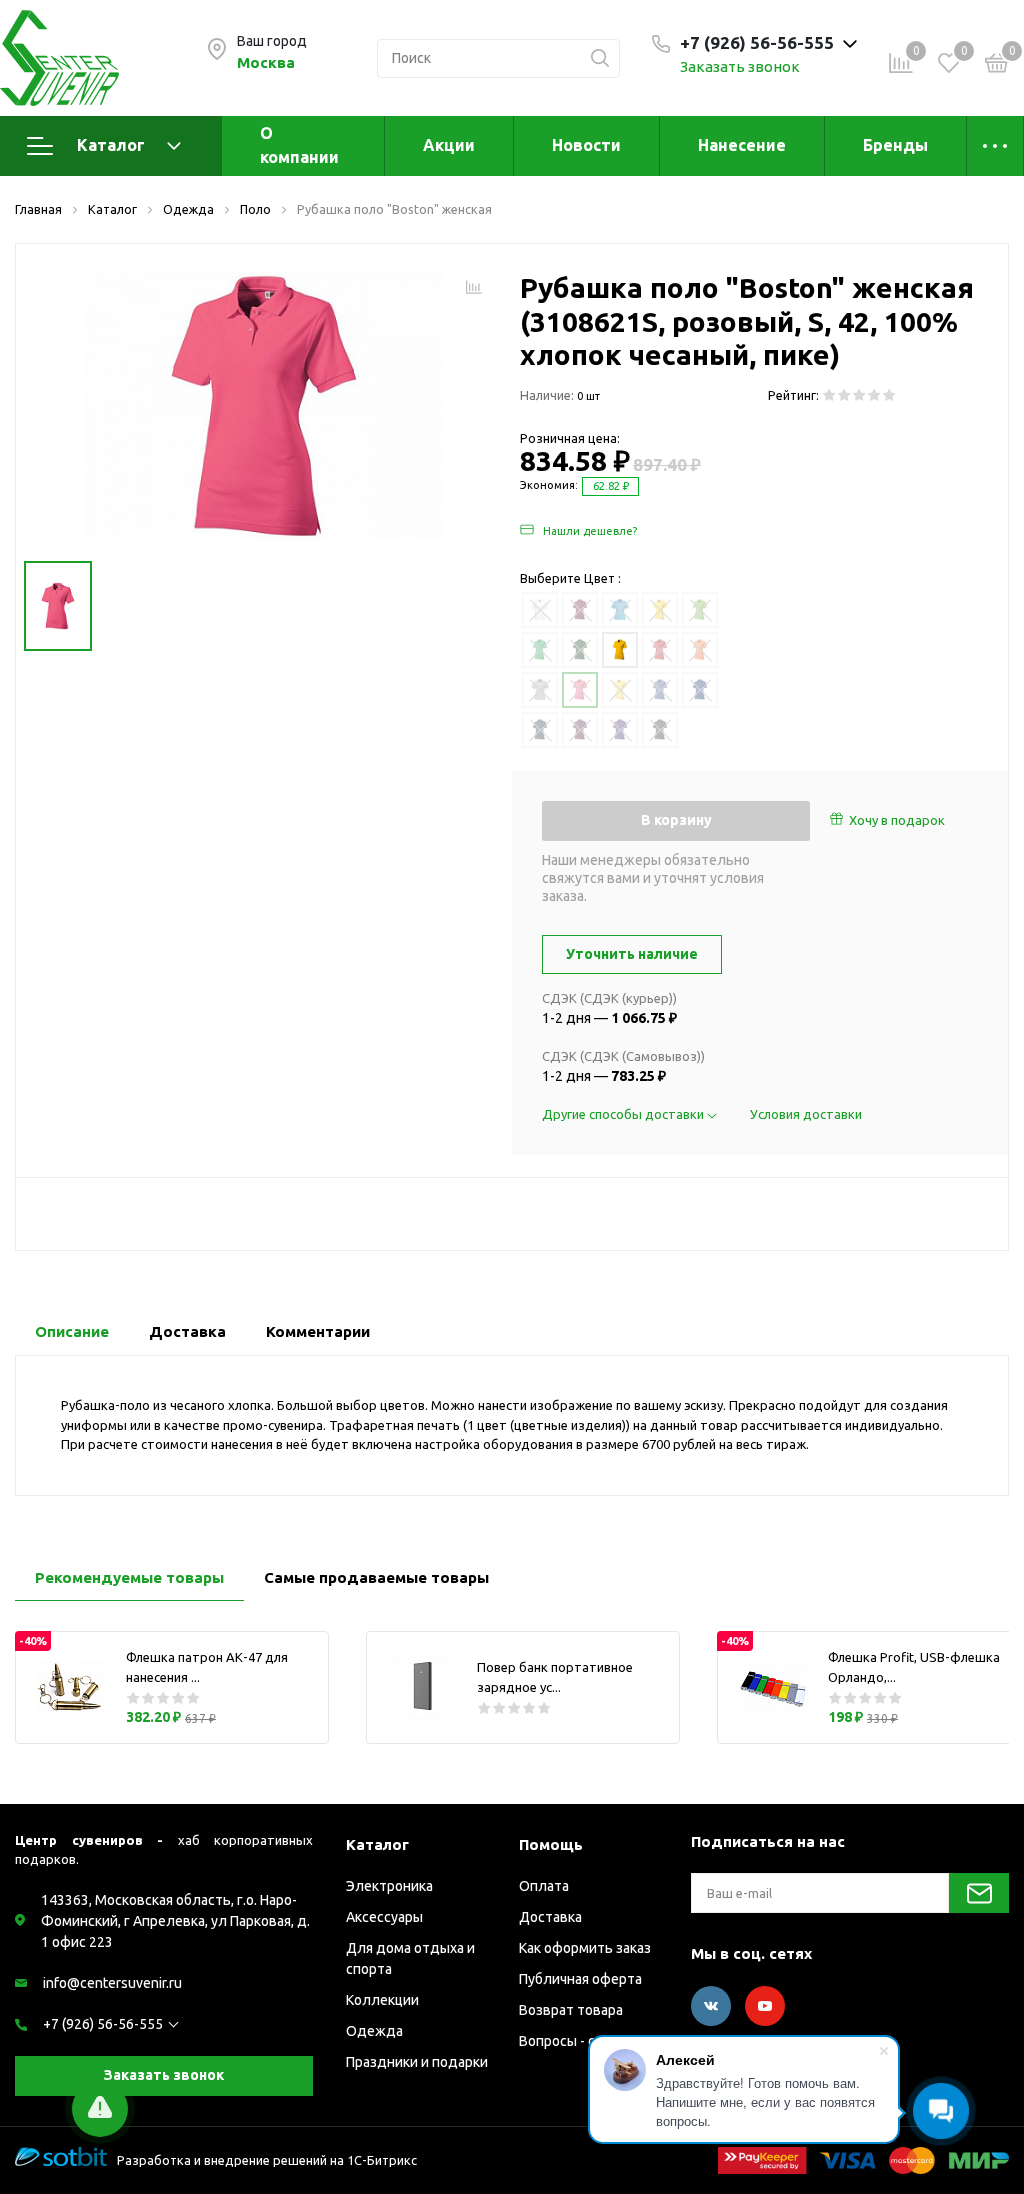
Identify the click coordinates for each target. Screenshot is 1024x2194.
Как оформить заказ (585, 1948)
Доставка (550, 1917)
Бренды (895, 145)
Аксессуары (384, 1917)
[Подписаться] (979, 1893)
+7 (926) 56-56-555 (103, 2024)
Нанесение (742, 145)
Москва (266, 62)
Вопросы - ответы (578, 2041)
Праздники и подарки (417, 2062)
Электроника (389, 1886)
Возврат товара (571, 2010)
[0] (997, 66)
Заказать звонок (740, 66)
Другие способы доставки (624, 1114)
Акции (449, 145)
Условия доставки (806, 1114)
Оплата (544, 1886)
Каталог (111, 145)
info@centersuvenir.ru (112, 1983)
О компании (299, 145)
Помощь (551, 1844)
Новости (586, 145)
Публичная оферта (580, 1979)
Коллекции (382, 2000)
